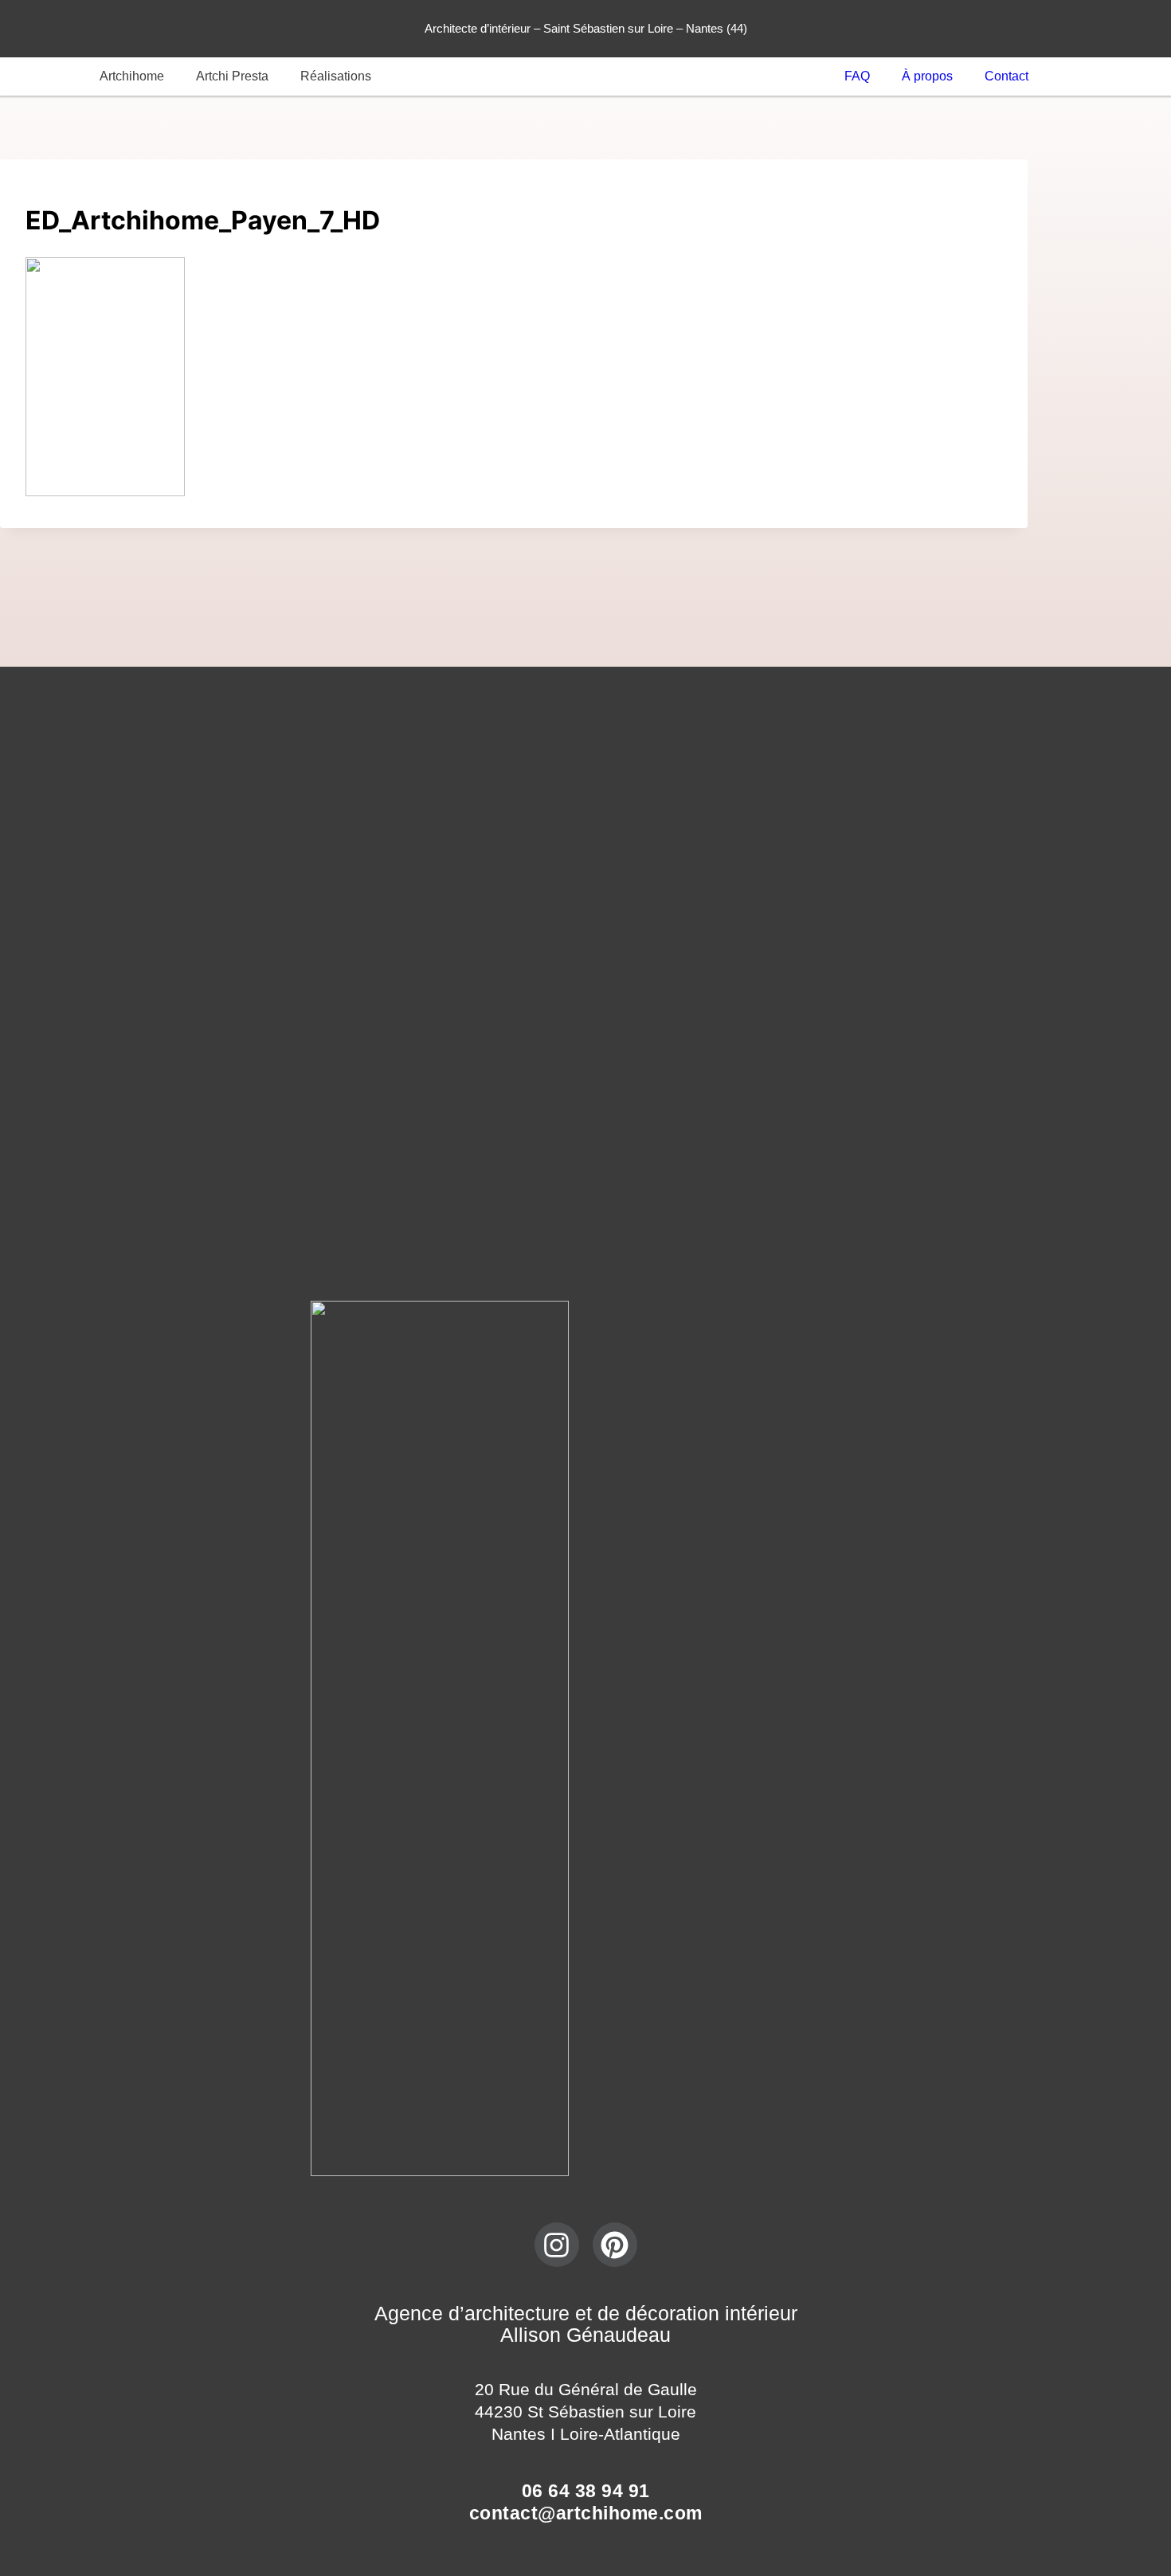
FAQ (857, 76)
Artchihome (132, 76)
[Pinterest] (615, 2245)
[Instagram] (557, 2245)
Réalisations (336, 76)
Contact (1007, 76)
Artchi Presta (232, 76)
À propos (927, 76)
